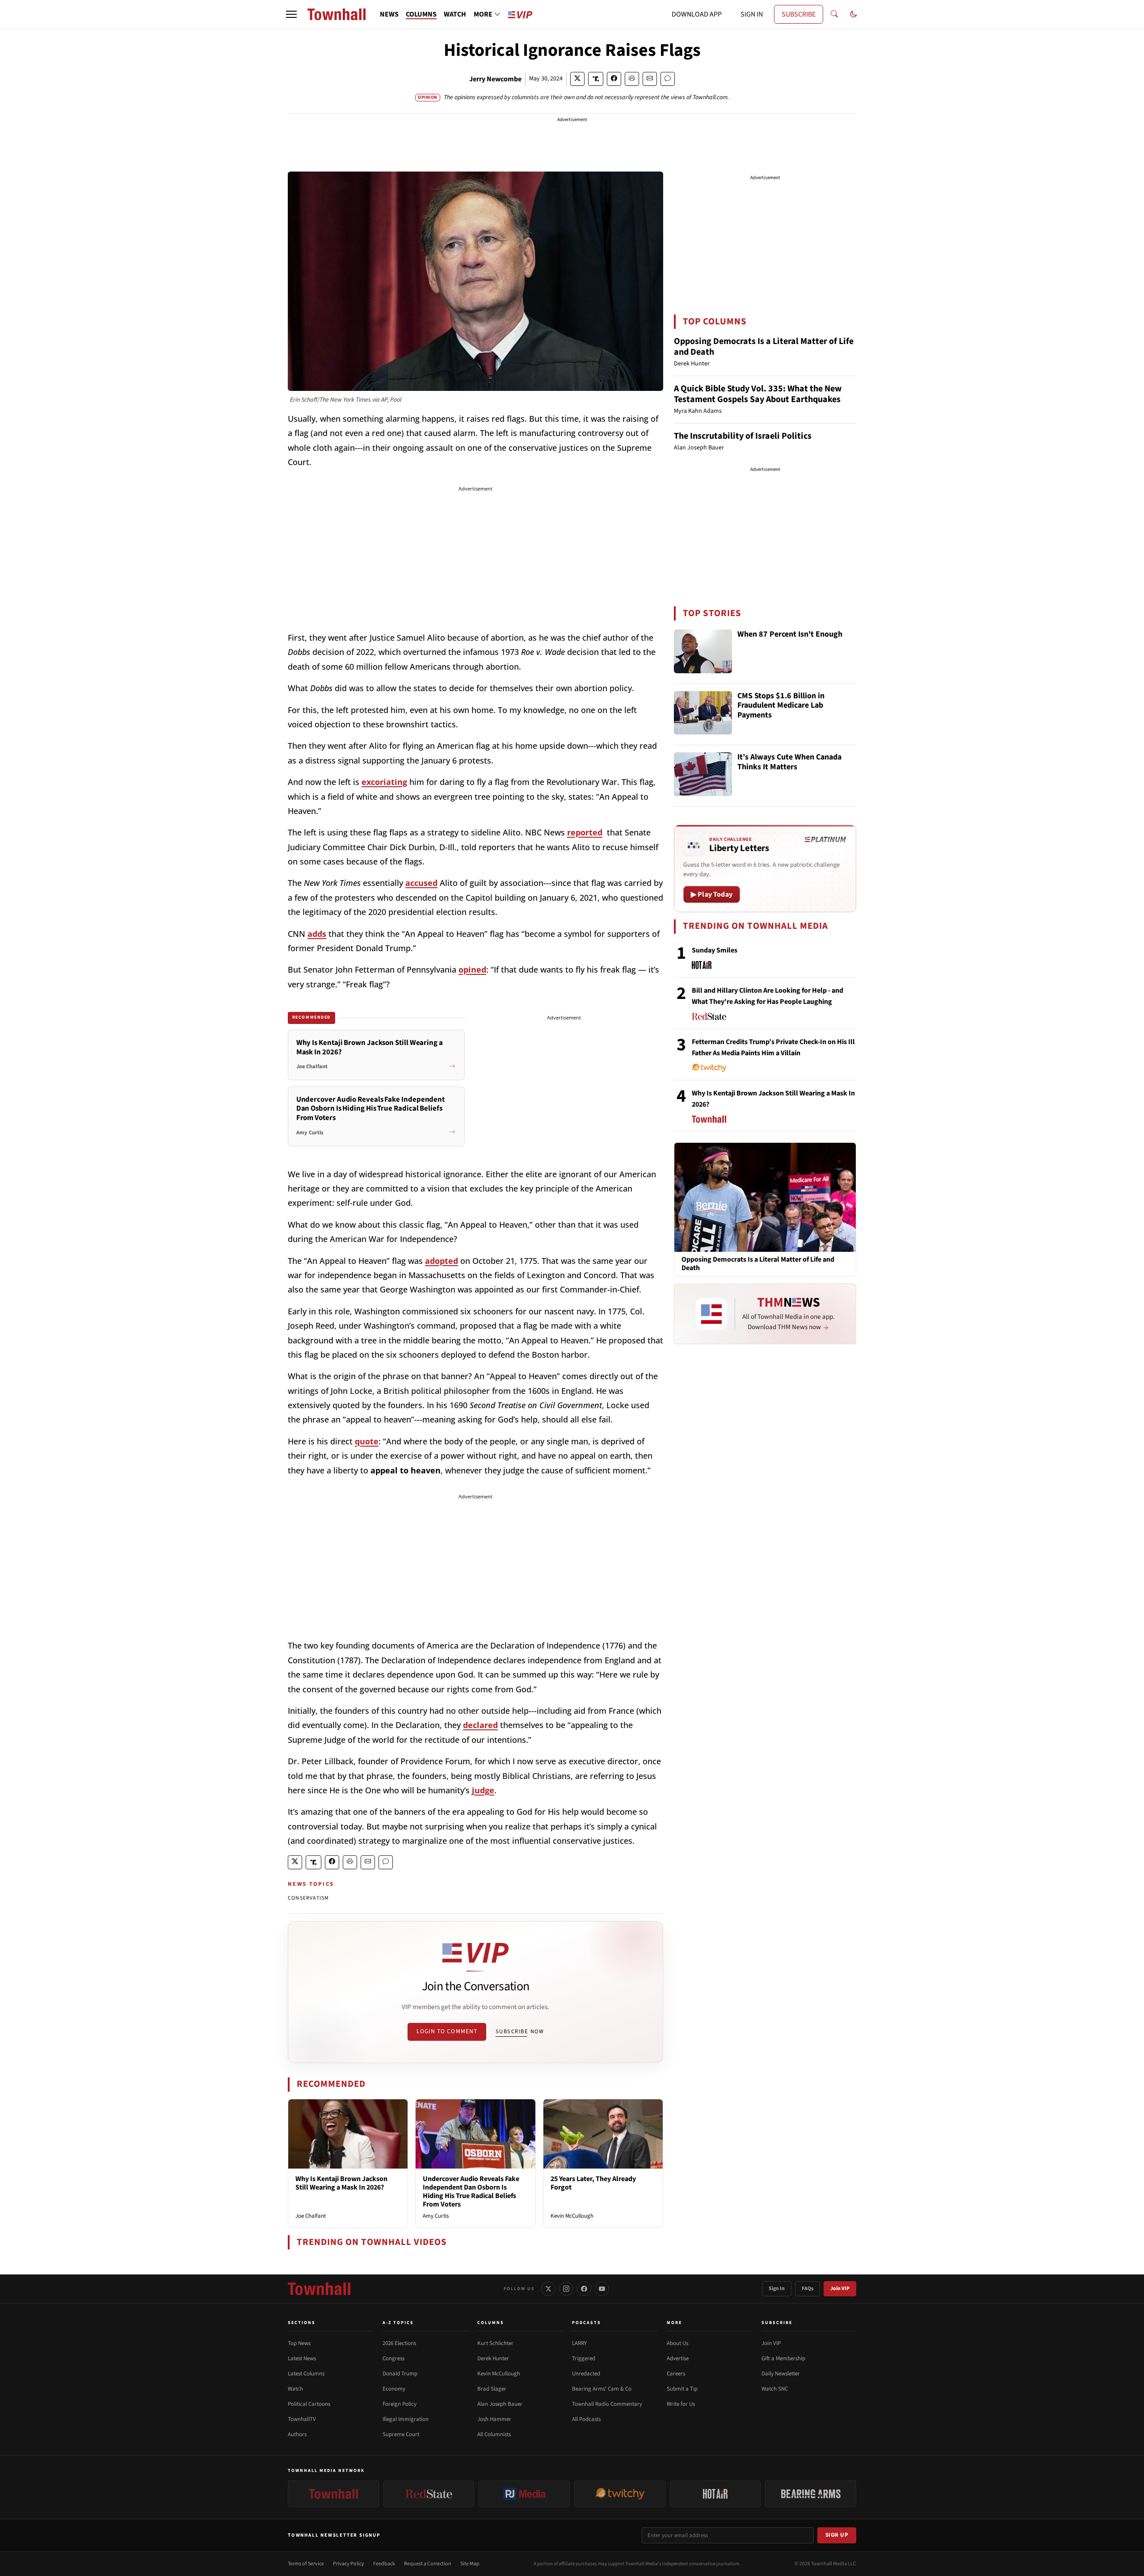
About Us (677, 2343)
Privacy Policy (349, 2564)
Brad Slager (492, 2389)
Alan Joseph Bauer (500, 2404)
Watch (295, 2389)
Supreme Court (401, 2434)
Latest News (302, 2358)
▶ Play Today (712, 894)
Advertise (678, 2358)
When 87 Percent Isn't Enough (790, 635)
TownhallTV (302, 2419)
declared (480, 1725)
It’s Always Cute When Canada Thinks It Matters (789, 762)
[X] (548, 2289)
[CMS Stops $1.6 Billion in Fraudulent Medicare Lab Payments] (703, 713)
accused (421, 883)
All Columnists (494, 2434)
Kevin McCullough (572, 2216)
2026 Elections (399, 2343)
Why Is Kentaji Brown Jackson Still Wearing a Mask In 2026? (341, 2183)
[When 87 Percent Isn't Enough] (703, 651)
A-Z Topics (398, 2323)
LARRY (579, 2343)
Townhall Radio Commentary (607, 2404)
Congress (393, 2358)
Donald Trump (400, 2374)
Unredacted (586, 2374)
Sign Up (837, 2535)
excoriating (384, 782)
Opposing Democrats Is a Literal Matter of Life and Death (764, 347)
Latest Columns (306, 2374)
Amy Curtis (436, 2216)
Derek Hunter (493, 2358)
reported (585, 832)
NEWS (389, 14)
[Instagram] (566, 2289)
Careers (676, 2374)
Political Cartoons (309, 2404)
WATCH (455, 14)
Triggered (584, 2358)
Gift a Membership (783, 2358)
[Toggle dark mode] (854, 14)
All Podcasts (586, 2419)
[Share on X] (577, 79)
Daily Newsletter (781, 2374)
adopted (442, 1261)
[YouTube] (602, 2289)
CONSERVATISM (308, 1898)
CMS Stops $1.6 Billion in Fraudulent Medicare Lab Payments (781, 706)
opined (472, 969)
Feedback (384, 2564)
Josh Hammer (494, 2419)
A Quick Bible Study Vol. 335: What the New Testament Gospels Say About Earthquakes (758, 394)
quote (367, 1441)
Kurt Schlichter (495, 2343)
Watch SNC (775, 2389)
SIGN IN (752, 14)
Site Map (470, 2564)
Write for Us (681, 2404)
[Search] (834, 14)
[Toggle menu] (291, 14)
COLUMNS (421, 14)
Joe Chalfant (311, 2216)
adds (317, 934)
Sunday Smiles (715, 950)
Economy (394, 2389)
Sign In (777, 2289)
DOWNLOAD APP (697, 14)
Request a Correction (428, 2564)
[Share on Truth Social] (596, 79)
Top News (299, 2343)
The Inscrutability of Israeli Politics (743, 436)
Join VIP (840, 2289)
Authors (297, 2434)
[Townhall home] (319, 2289)
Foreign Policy (400, 2404)
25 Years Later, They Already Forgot (593, 2183)
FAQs (808, 2289)
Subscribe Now (520, 2031)
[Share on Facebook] (614, 79)
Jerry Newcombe (495, 79)
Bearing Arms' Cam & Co (602, 2389)
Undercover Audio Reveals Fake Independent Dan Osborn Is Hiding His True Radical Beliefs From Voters (471, 2192)
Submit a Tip (682, 2389)
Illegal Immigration (406, 2419)
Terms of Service (306, 2564)
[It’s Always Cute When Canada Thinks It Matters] (703, 774)
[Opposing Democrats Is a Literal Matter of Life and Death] (765, 1197)
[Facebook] (584, 2289)
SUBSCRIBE (799, 14)
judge (483, 1790)
